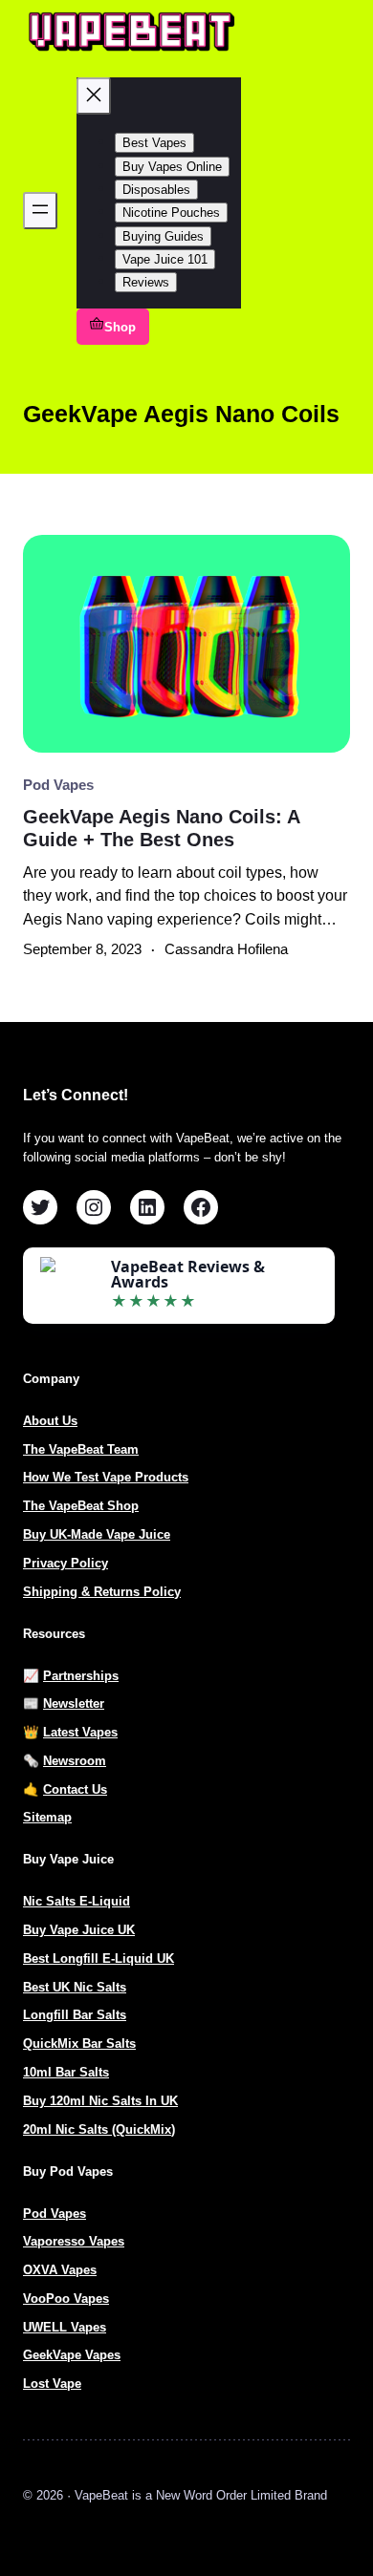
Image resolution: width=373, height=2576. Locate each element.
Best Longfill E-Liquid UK (99, 1959)
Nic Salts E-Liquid (77, 1901)
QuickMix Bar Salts (79, 2044)
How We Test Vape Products (106, 1477)
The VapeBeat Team (81, 1449)
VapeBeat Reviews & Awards (188, 1274)
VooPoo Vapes (66, 2299)
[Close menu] (94, 96)
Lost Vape (52, 2384)
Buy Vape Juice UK (79, 1930)
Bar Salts (82, 2072)
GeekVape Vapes (72, 2355)
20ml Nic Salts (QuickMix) (99, 2129)
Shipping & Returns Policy (102, 1592)
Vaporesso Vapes (74, 2241)
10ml (39, 2072)
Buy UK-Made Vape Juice (97, 1534)
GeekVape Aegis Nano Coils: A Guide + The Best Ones (161, 828)
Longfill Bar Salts (75, 2015)
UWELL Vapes (65, 2327)
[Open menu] (40, 211)
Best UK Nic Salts (75, 1987)
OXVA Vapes (60, 2270)
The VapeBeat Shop (81, 1506)
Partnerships (81, 1676)
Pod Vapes (58, 785)
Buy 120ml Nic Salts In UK (100, 2101)
